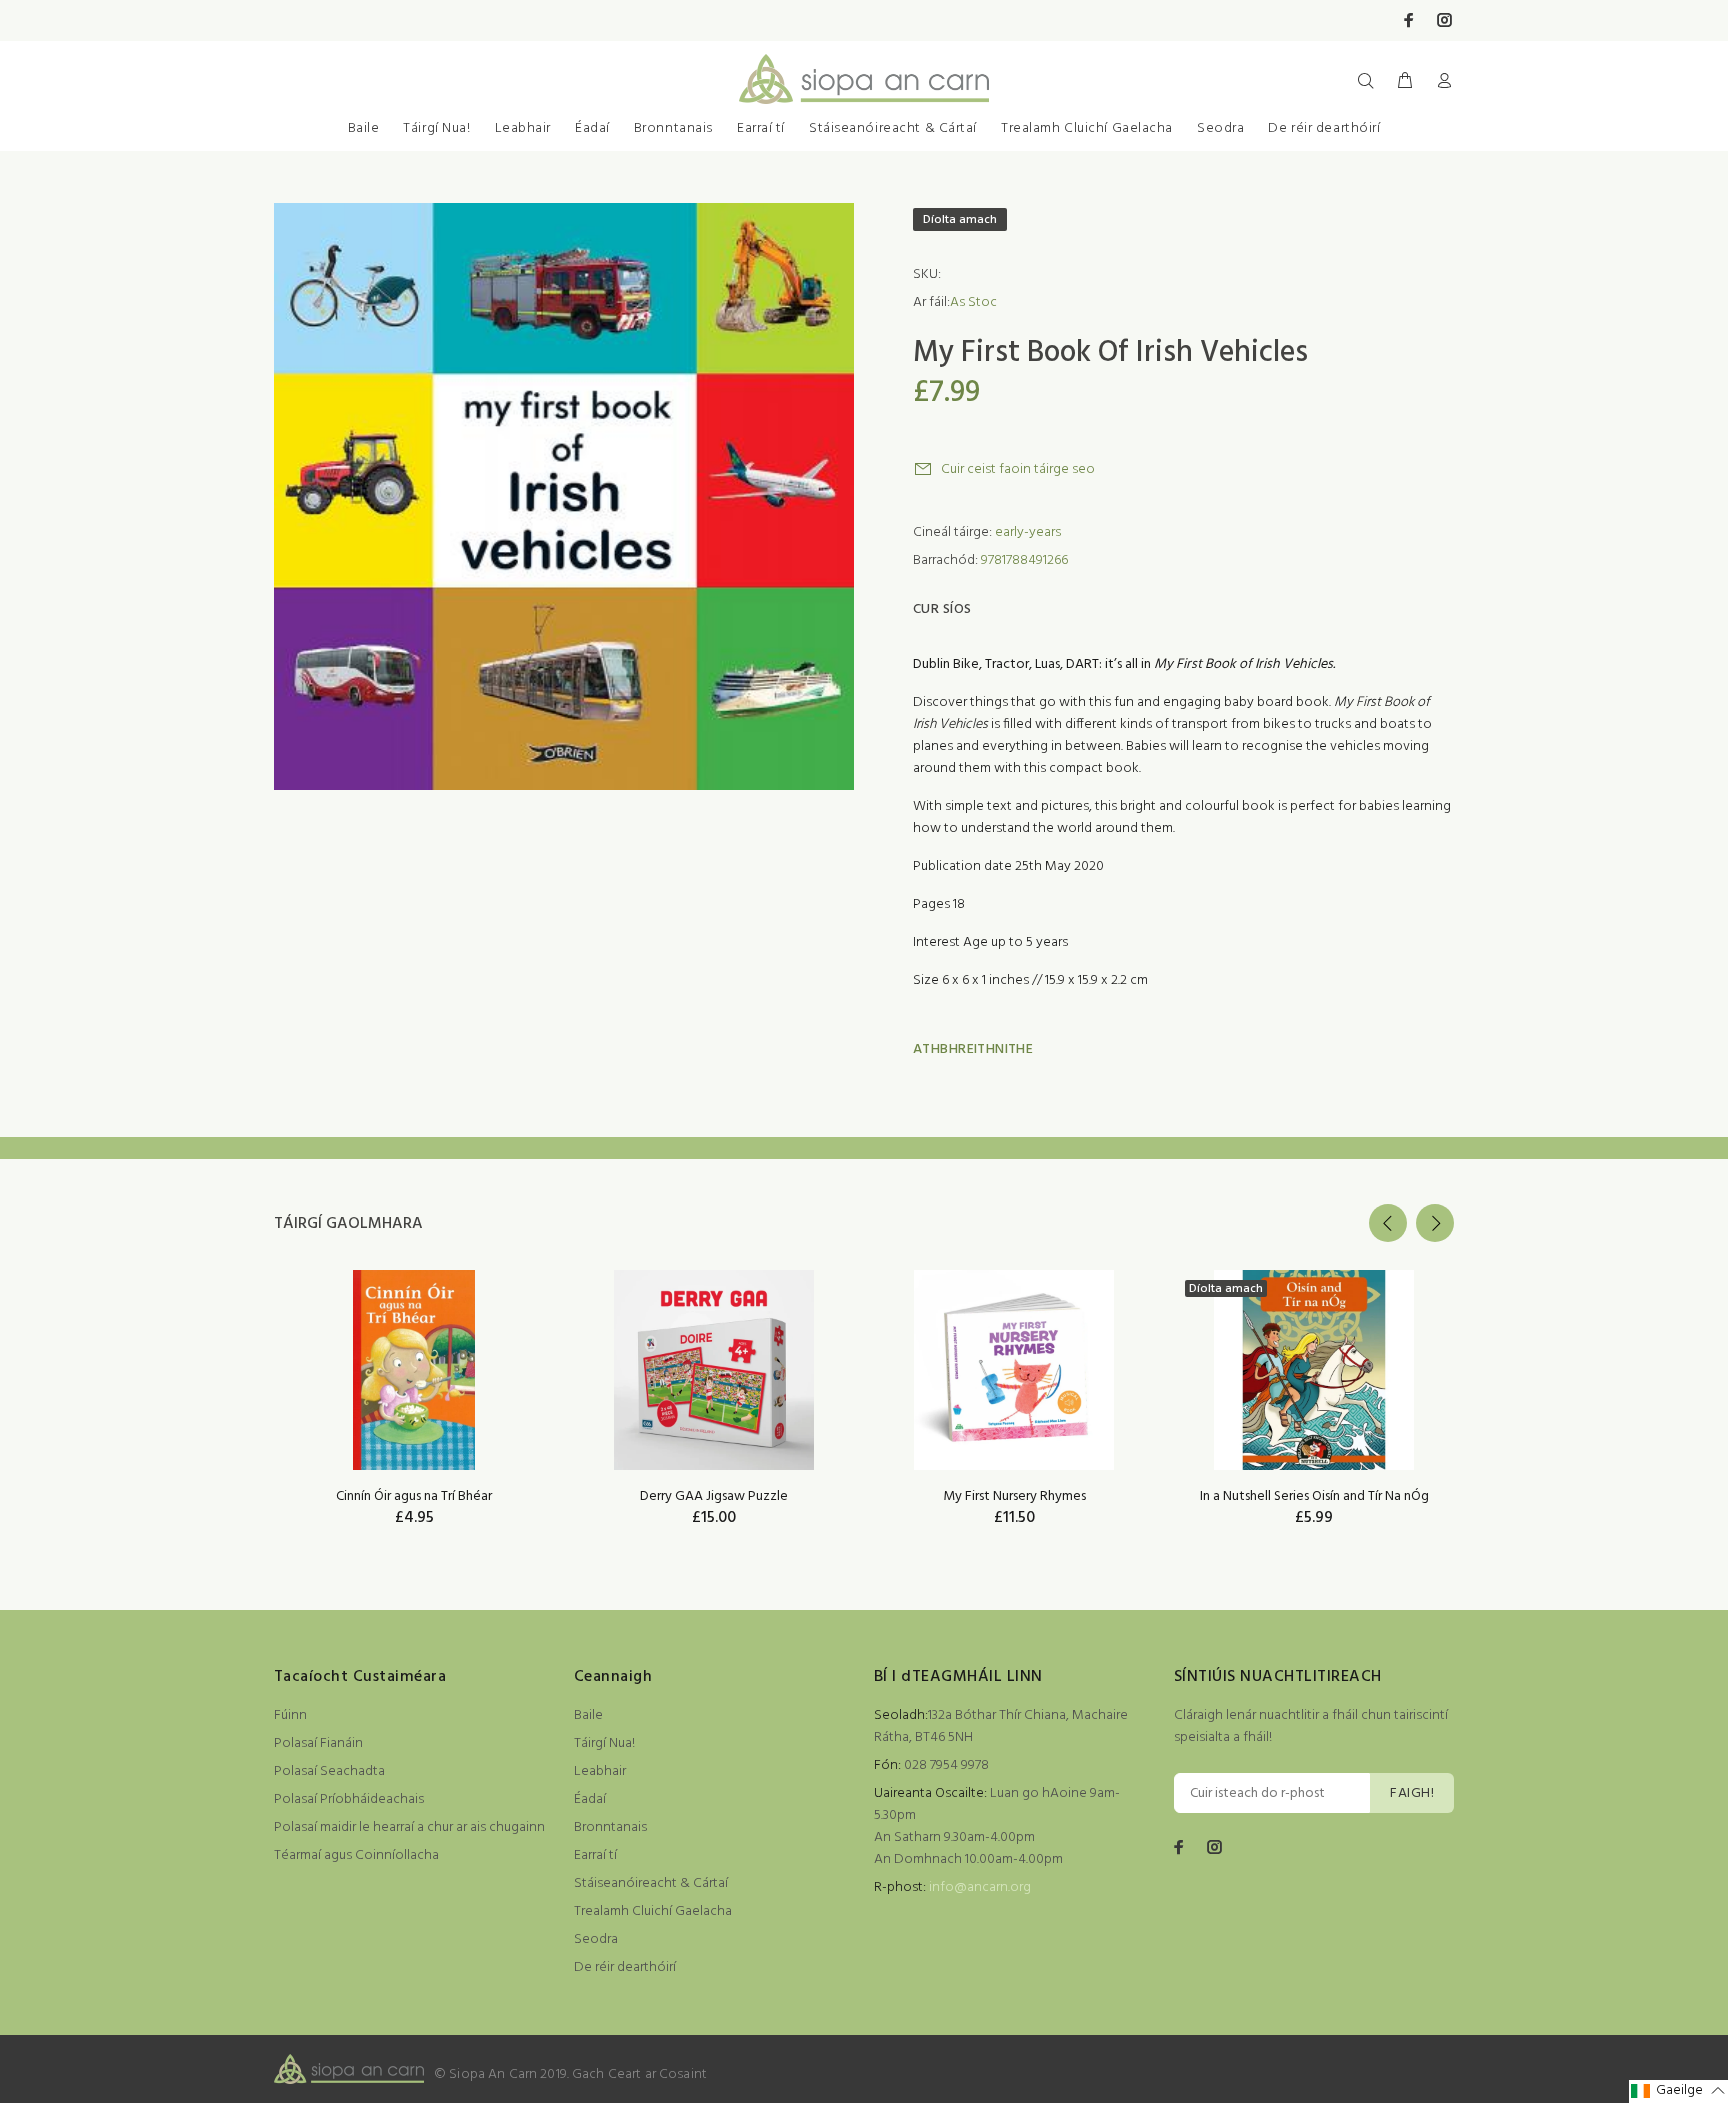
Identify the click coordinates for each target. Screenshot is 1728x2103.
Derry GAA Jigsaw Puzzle (714, 1496)
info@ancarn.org (980, 1887)
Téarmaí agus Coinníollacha (356, 1855)
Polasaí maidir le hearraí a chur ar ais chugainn (409, 1827)
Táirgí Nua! (436, 128)
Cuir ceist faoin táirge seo (1018, 469)
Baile (364, 128)
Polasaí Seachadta (329, 1771)
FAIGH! (1412, 1793)
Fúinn (290, 1715)
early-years (1028, 532)
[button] (1678, 2091)
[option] (414, 1373)
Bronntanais (673, 128)
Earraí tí (761, 128)
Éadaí (592, 128)
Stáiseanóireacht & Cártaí (893, 128)
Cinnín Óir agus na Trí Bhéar (414, 1496)
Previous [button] (1388, 1223)
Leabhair (523, 128)
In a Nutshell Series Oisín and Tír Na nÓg (1314, 1496)
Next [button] (1435, 1223)
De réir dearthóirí (1324, 128)
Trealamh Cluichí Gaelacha (1087, 128)
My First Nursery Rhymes (1014, 1496)
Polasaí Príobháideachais (349, 1799)
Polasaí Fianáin (318, 1743)
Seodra (1220, 128)
